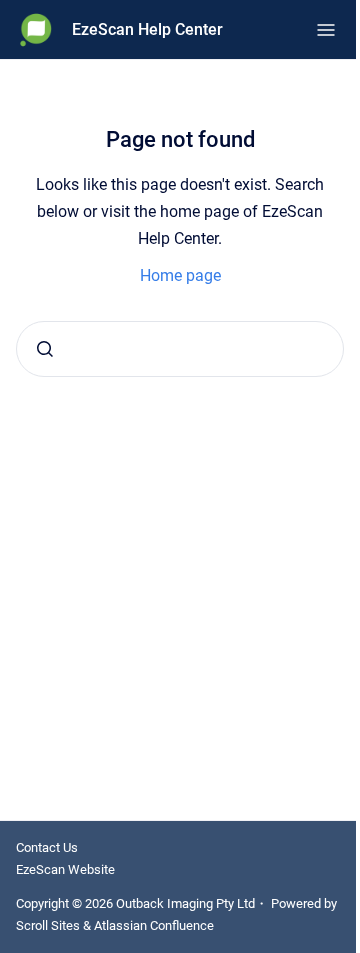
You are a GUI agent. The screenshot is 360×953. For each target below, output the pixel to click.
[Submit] (45, 349)
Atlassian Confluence (154, 925)
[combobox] (180, 349)
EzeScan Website (65, 869)
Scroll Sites (48, 925)
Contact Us (47, 847)
